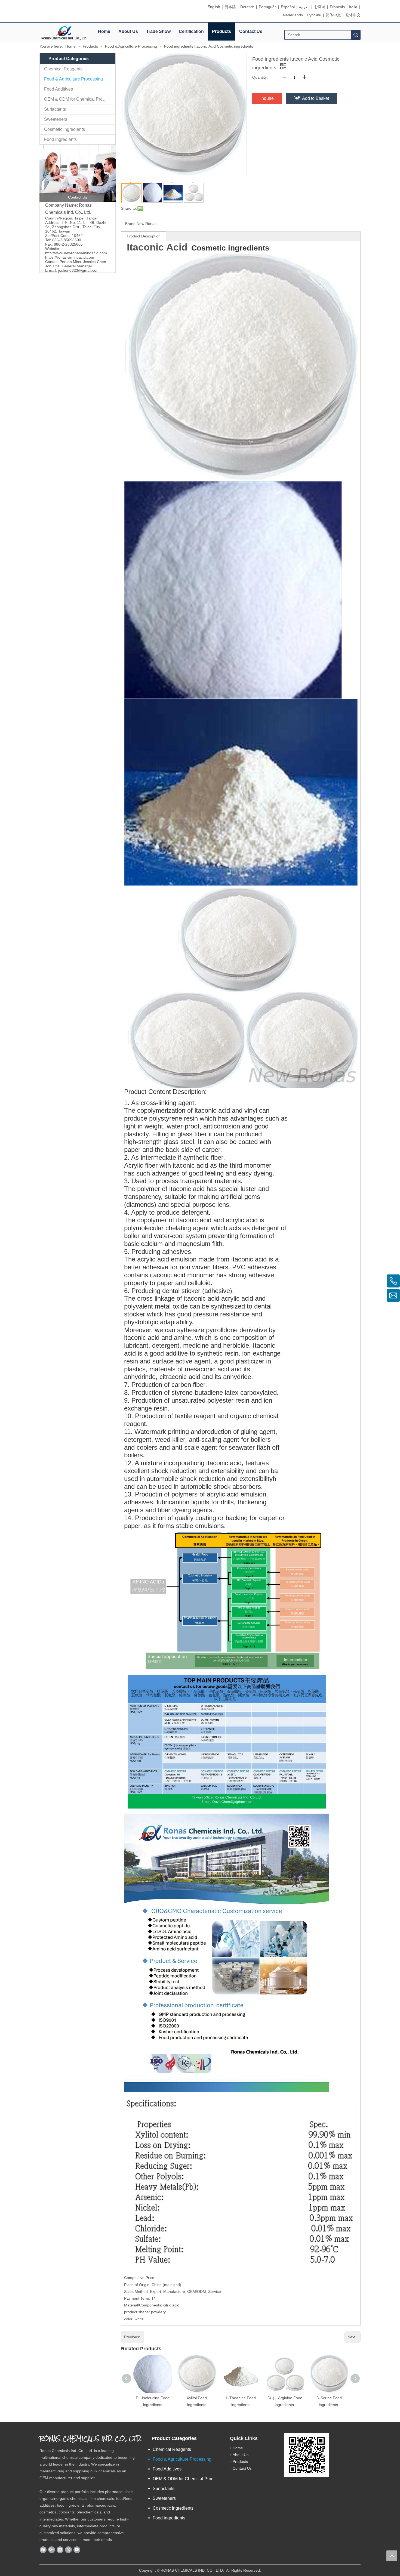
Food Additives (59, 89)
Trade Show (158, 31)
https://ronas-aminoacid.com (70, 257)
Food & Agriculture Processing (73, 79)
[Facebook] (43, 2550)
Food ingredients (60, 139)
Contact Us (251, 31)
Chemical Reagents (63, 69)
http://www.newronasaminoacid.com (76, 253)
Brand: (131, 224)
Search (356, 35)
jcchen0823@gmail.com (79, 270)
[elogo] (64, 33)
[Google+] (52, 2550)
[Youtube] (77, 2550)
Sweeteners (56, 119)
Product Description (144, 236)
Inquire (267, 98)
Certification (191, 31)
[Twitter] (68, 2550)
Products (221, 31)
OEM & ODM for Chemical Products (79, 99)
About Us (128, 31)
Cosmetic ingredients (64, 129)
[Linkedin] (60, 2550)
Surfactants (55, 109)
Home (104, 31)
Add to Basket (316, 98)
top (392, 2556)
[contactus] (78, 173)
